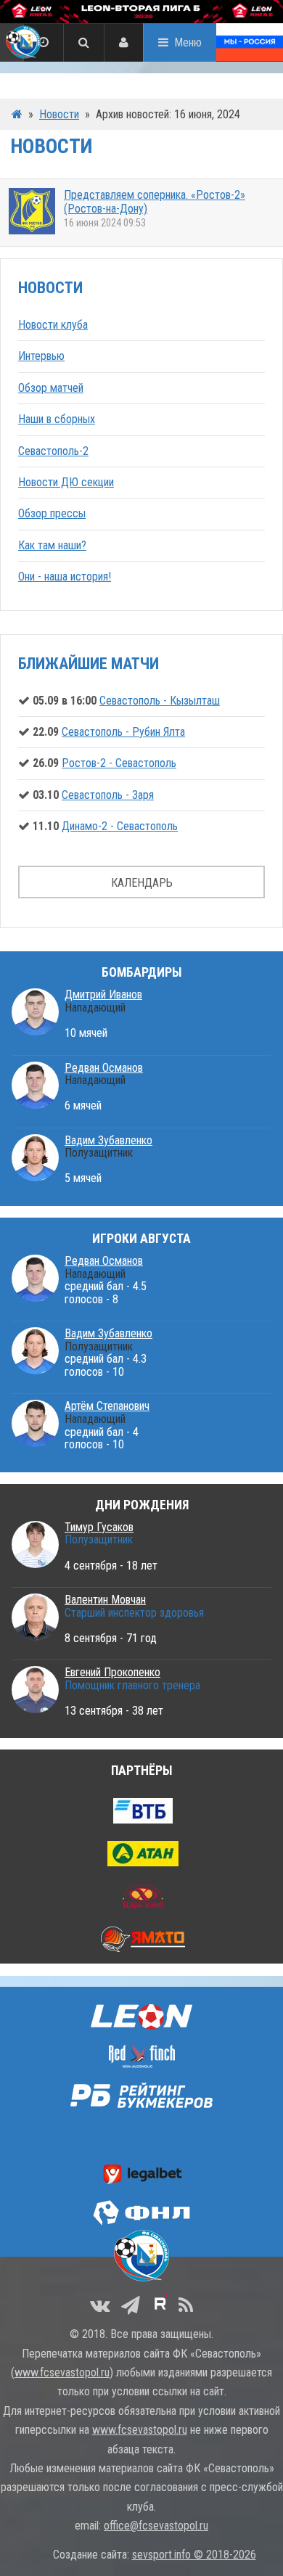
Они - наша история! (65, 577)
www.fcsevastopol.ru (62, 2372)
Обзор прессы (52, 513)
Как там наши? (52, 545)
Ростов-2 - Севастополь (119, 763)
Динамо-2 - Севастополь (120, 826)
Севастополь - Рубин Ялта (123, 732)
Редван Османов (104, 1068)
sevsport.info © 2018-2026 (194, 2555)
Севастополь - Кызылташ (160, 701)
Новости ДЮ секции (66, 482)
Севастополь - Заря (108, 795)
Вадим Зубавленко (108, 1140)
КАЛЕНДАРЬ (142, 883)
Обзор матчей (51, 388)
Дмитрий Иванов (103, 994)
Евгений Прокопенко (112, 1672)
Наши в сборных (57, 419)
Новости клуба (53, 325)
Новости (59, 114)
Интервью (41, 356)
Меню (188, 42)
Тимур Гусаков (99, 1527)
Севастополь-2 (53, 451)
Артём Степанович (107, 1406)
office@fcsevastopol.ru (156, 2526)
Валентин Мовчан (105, 1600)
